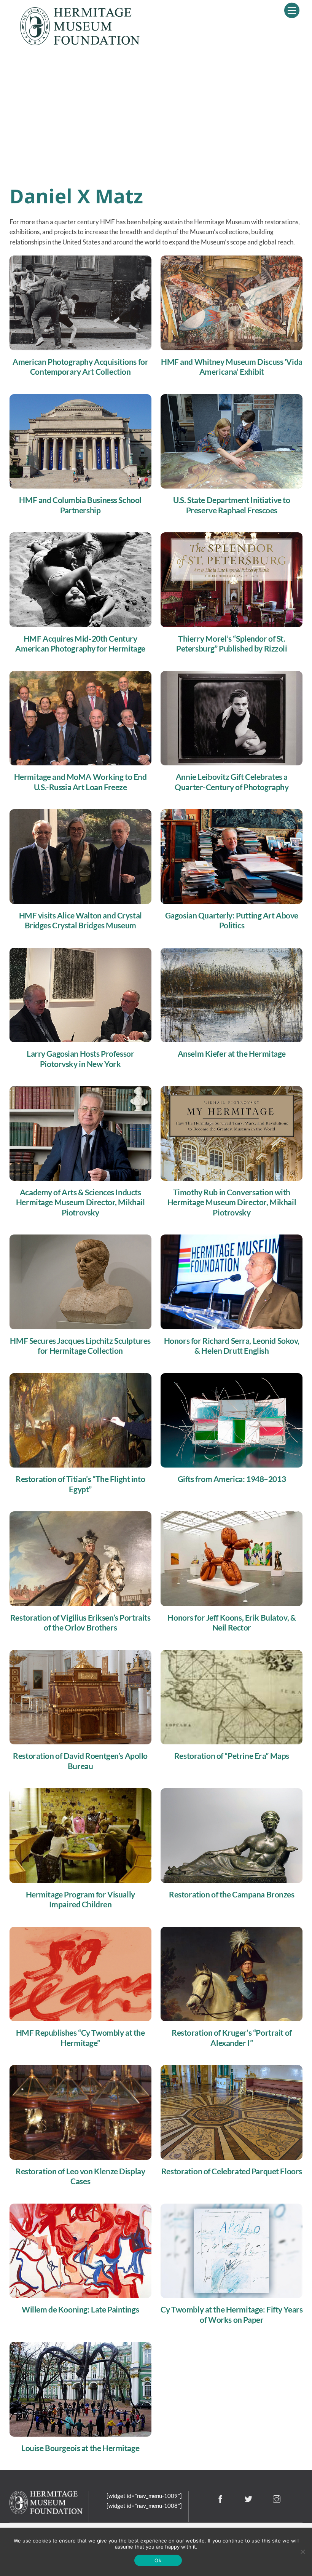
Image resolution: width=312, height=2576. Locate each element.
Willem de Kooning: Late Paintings (80, 2309)
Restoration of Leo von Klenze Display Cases (80, 2176)
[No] (302, 2552)
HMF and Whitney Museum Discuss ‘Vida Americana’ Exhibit (232, 367)
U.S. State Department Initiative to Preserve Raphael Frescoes (232, 505)
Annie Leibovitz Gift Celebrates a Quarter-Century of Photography (232, 782)
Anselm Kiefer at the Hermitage (232, 1054)
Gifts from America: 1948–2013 (232, 1479)
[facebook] (220, 2498)
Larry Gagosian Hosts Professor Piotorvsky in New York (80, 1059)
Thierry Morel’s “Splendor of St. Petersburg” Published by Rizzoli (232, 644)
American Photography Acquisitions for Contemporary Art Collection (80, 367)
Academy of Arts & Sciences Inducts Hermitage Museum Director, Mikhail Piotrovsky (80, 1202)
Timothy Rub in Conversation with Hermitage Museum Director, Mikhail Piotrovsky (232, 1202)
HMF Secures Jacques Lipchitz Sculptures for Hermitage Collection (80, 1346)
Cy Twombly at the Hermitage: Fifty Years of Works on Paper (232, 2315)
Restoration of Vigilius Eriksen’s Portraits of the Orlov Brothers (80, 1623)
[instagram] (276, 2498)
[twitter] (249, 2498)
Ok (158, 2560)
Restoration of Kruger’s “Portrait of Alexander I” (232, 2038)
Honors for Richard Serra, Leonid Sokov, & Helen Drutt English (232, 1346)
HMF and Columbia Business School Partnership (80, 505)
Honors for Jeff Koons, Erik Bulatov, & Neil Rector (232, 1623)
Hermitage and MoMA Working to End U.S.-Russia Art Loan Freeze (80, 782)
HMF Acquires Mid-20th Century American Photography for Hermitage (80, 644)
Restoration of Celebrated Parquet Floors (232, 2171)
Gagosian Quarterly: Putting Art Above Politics (232, 921)
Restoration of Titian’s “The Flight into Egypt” (80, 1484)
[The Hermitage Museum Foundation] (80, 42)
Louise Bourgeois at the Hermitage (80, 2448)
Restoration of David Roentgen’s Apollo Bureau (80, 1761)
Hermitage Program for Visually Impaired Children (80, 1900)
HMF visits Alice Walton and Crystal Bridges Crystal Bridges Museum (80, 921)
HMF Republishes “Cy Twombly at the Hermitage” (80, 2038)
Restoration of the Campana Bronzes (232, 1894)
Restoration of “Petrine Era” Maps (232, 1756)
